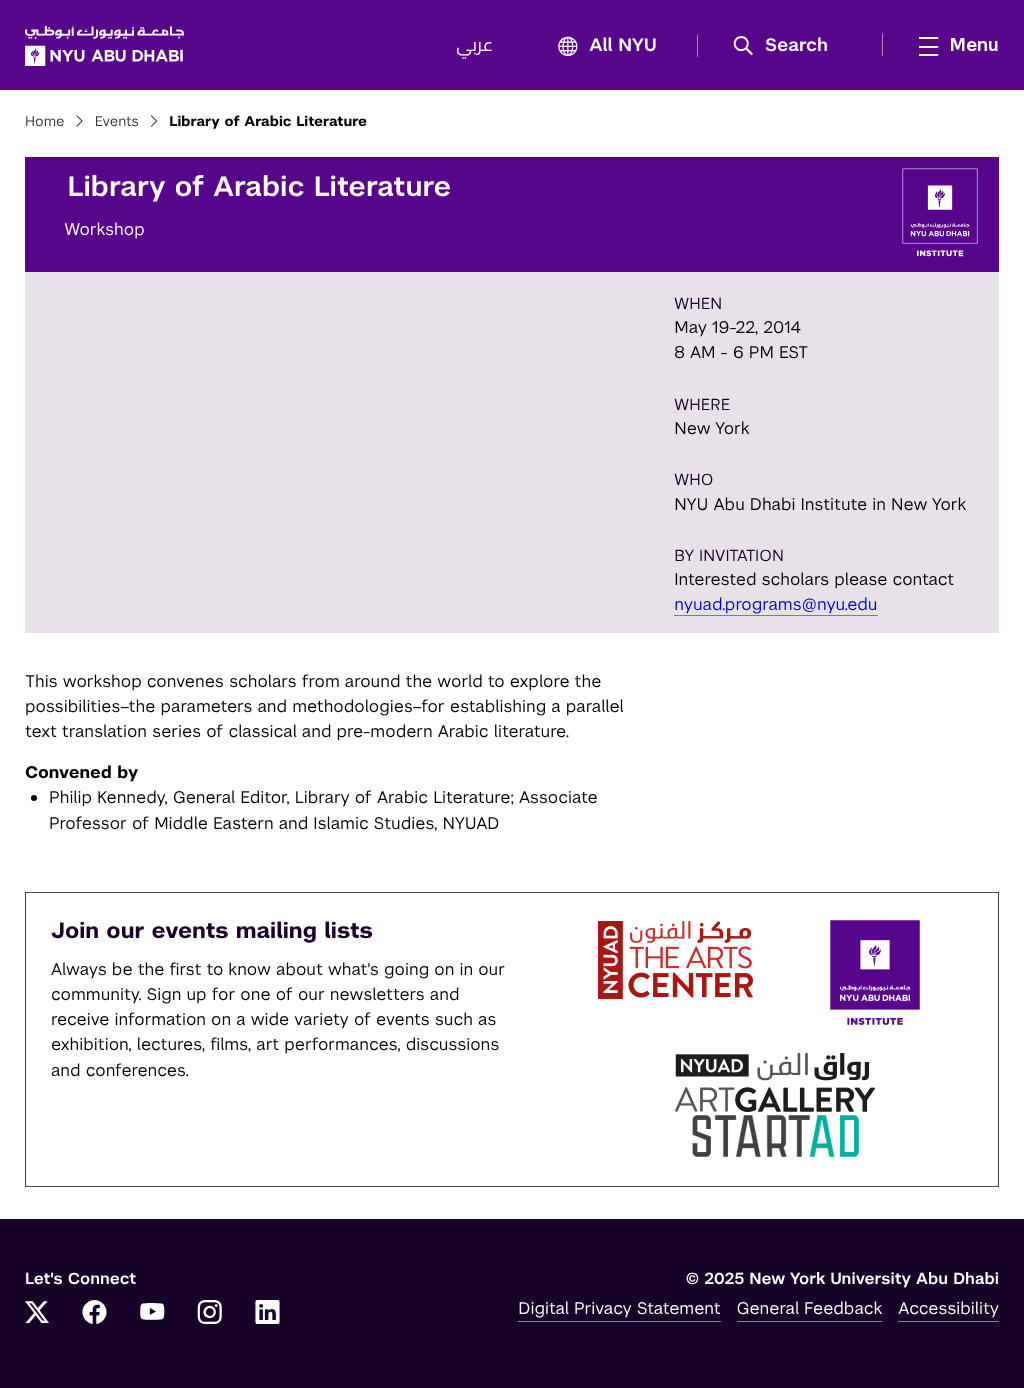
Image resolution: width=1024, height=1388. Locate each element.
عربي (474, 46)
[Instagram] (210, 1314)
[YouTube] (152, 1314)
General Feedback (810, 1308)
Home (45, 122)
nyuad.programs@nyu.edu (775, 604)
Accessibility (948, 1308)
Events (117, 122)
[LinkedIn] (268, 1314)
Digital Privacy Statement (619, 1308)
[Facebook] (95, 1314)
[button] (787, 46)
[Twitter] (37, 1314)
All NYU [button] (623, 46)
